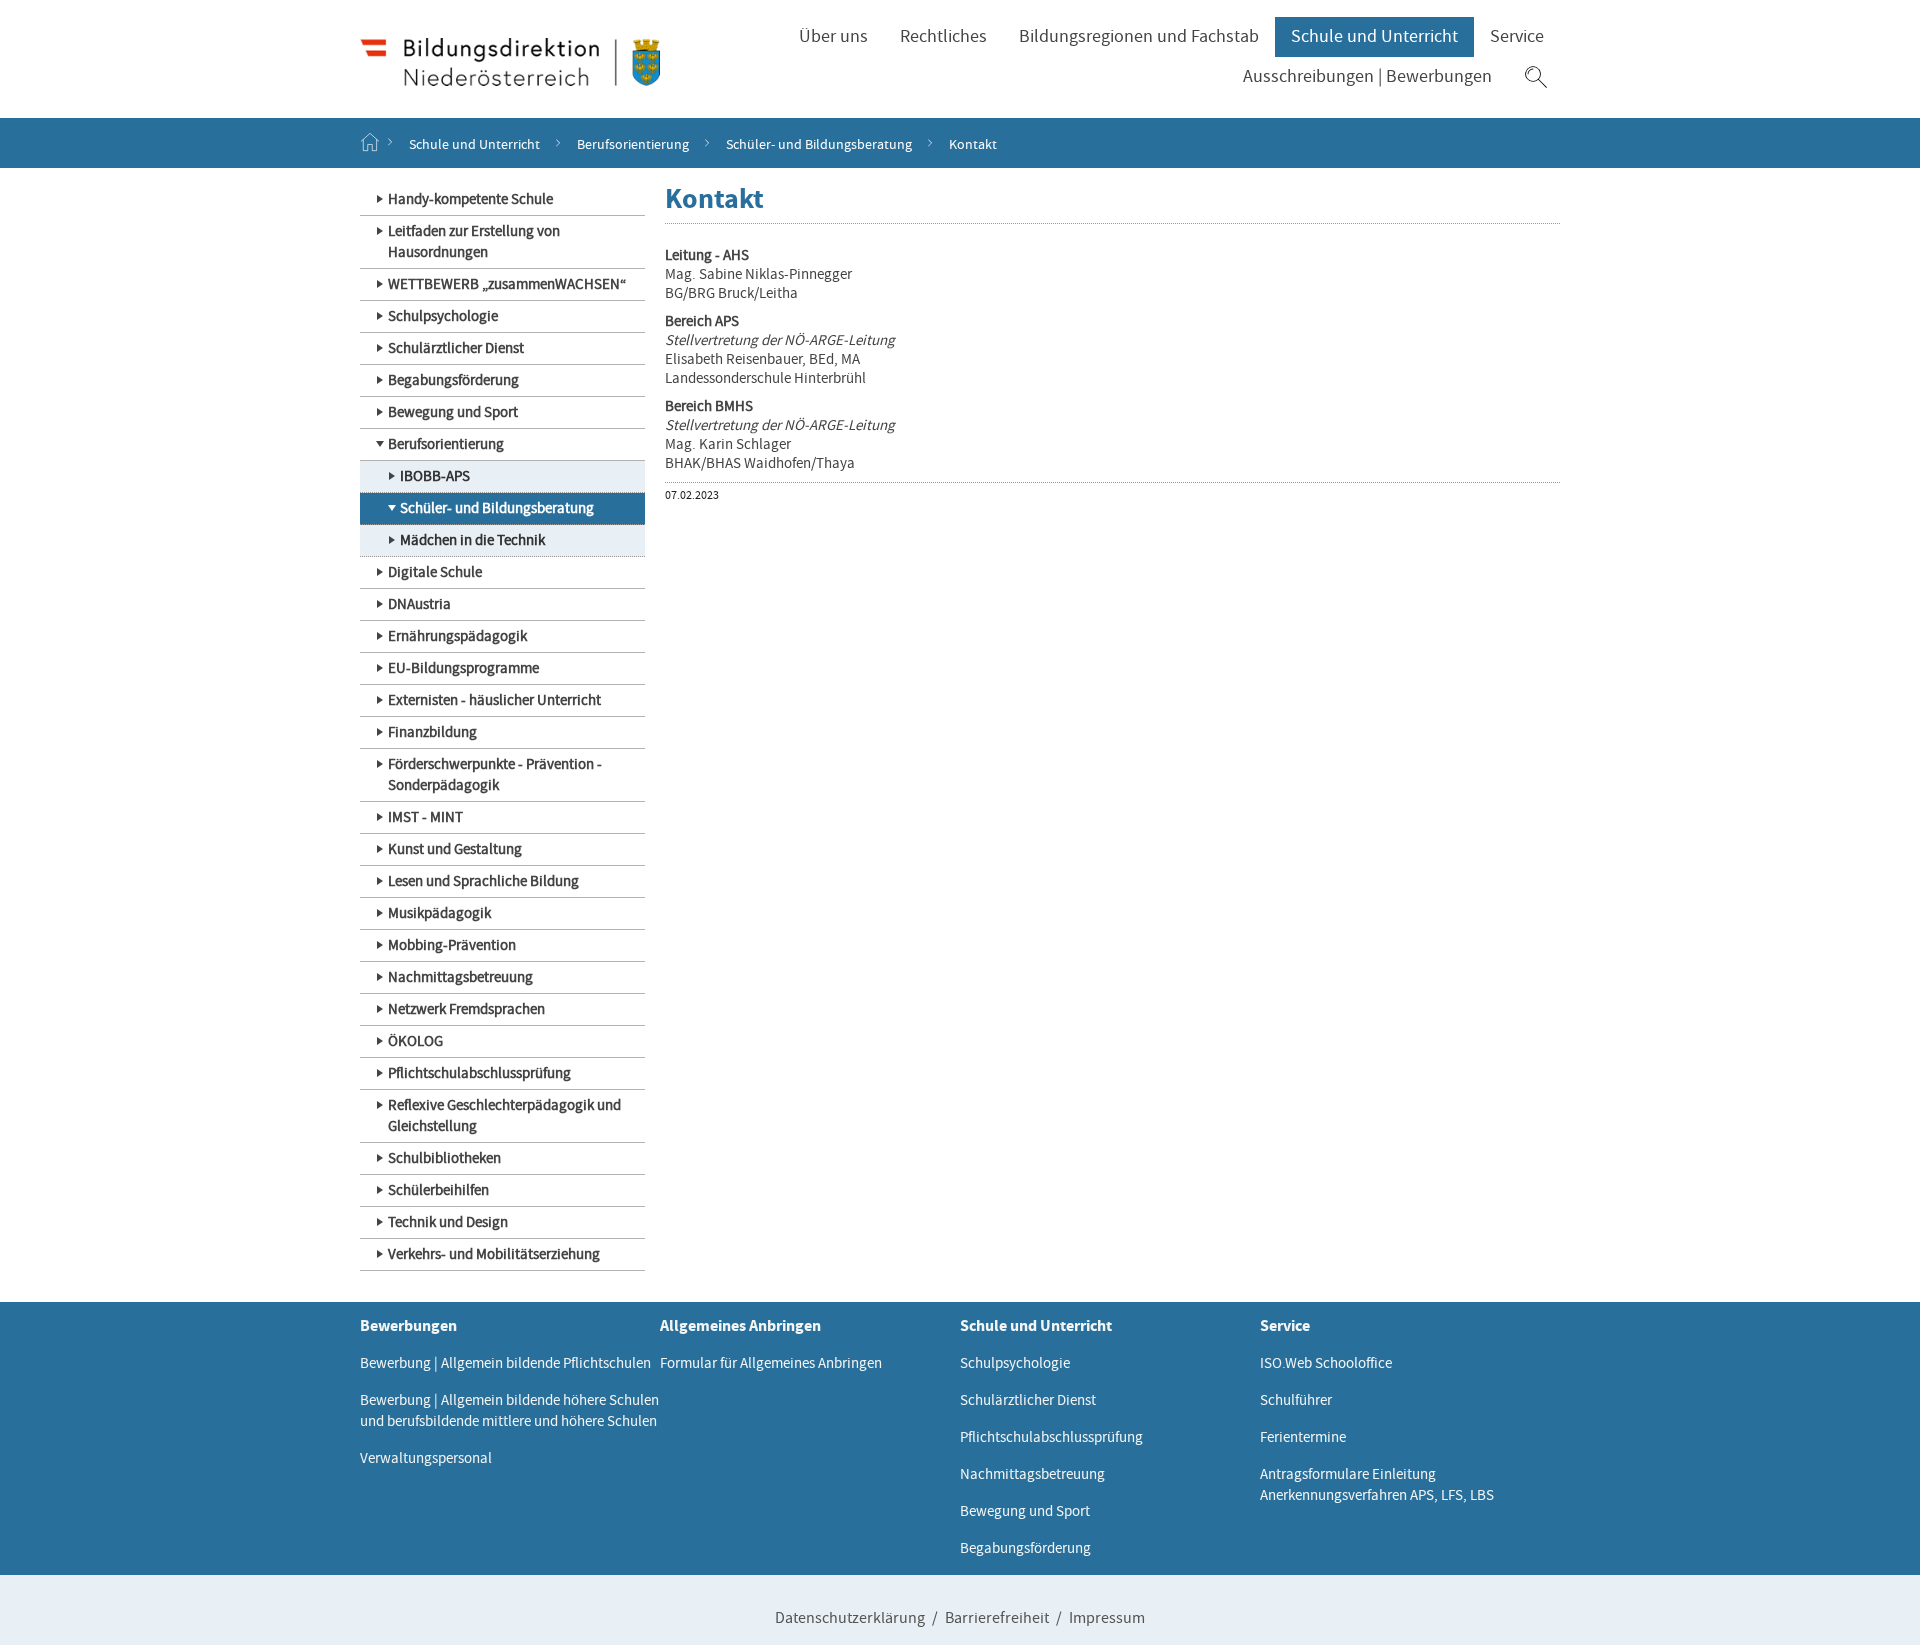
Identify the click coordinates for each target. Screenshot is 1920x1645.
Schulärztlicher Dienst (456, 348)
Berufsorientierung (633, 143)
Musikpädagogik (439, 913)
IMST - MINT (425, 817)
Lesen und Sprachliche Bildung (483, 881)
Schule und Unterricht (1374, 36)
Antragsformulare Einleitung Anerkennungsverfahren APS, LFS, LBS (1377, 1484)
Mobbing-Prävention (452, 945)
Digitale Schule (435, 572)
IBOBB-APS (435, 476)
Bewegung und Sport (453, 412)
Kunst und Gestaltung (455, 849)
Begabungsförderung (453, 380)
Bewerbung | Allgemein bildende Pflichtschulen (505, 1363)
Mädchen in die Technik (472, 540)
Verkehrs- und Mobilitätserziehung (494, 1254)
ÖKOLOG (415, 1041)
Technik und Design (448, 1222)
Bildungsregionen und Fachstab (1139, 36)
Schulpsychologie (443, 316)
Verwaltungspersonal (426, 1458)
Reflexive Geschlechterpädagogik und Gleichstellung (504, 1115)
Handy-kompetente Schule (470, 199)
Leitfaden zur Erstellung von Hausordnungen (474, 241)
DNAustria (419, 604)
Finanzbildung (432, 732)
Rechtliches (943, 36)
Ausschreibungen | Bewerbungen (1367, 76)
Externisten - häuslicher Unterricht (494, 700)
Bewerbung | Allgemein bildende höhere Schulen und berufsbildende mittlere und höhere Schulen (509, 1410)
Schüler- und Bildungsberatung (819, 143)
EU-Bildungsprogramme (463, 668)
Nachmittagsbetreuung (460, 977)
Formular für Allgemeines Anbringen (771, 1363)
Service (1517, 36)
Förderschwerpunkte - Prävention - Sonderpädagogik (495, 774)
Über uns (833, 36)
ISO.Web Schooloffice (1326, 1363)
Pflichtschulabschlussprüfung (479, 1073)
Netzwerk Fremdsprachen (466, 1009)
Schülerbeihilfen (438, 1190)
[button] (1536, 77)
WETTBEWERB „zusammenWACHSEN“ (507, 284)
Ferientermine (1303, 1437)
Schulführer (1296, 1400)
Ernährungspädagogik (457, 636)
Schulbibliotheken (444, 1158)
